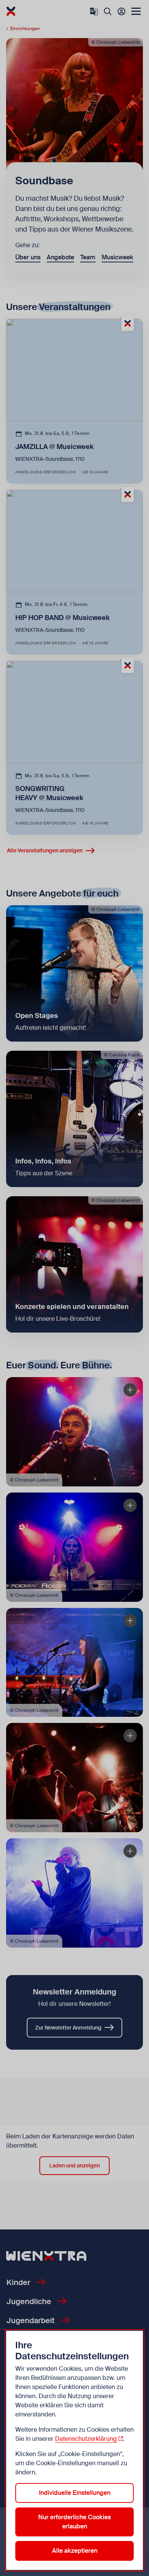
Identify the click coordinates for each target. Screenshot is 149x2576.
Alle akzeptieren (75, 2551)
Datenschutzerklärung (86, 2439)
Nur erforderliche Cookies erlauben (74, 2522)
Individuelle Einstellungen (75, 2493)
